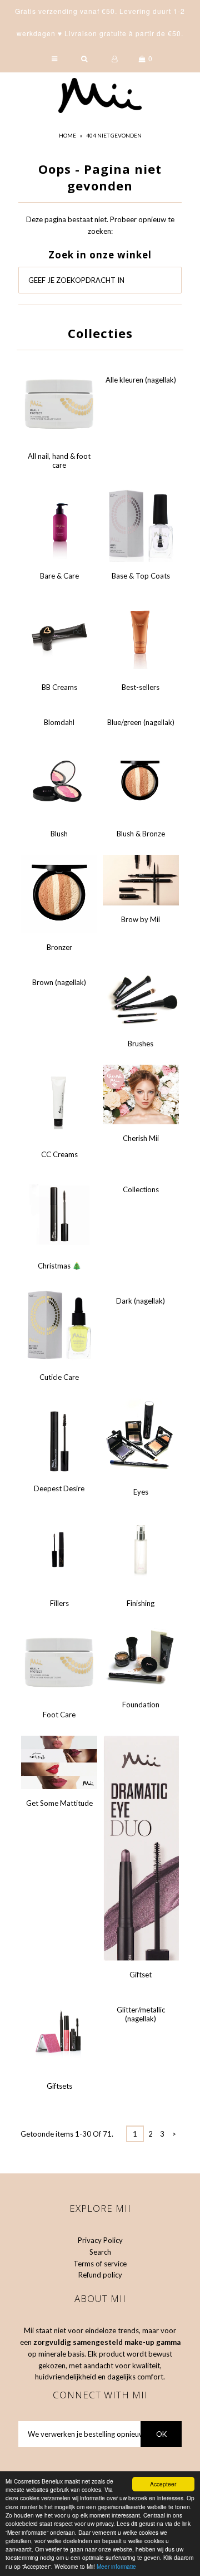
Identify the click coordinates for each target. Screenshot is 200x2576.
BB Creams (59, 687)
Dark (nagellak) (141, 1301)
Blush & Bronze (141, 834)
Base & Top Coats (141, 576)
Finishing (141, 1603)
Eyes (141, 1492)
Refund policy (100, 2275)
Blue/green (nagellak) (141, 722)
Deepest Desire (59, 1488)
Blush (59, 834)
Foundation (141, 1705)
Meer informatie (116, 2566)
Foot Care (59, 1715)
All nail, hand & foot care (59, 461)
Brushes (141, 1044)
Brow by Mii (141, 919)
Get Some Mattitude (59, 1803)
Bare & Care (59, 576)
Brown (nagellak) (59, 982)
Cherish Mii (141, 1138)
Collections (141, 1189)
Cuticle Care (59, 1377)
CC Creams (59, 1154)
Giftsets (59, 2086)
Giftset (141, 1975)
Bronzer (59, 947)
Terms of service (100, 2264)
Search (100, 2252)
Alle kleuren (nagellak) (141, 380)
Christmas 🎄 (59, 1266)
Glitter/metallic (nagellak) (141, 2014)
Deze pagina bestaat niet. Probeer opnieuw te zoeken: (100, 225)
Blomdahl (59, 722)
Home (67, 135)
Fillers (59, 1603)
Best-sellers (141, 687)
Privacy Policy (100, 2240)
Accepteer (163, 2484)
